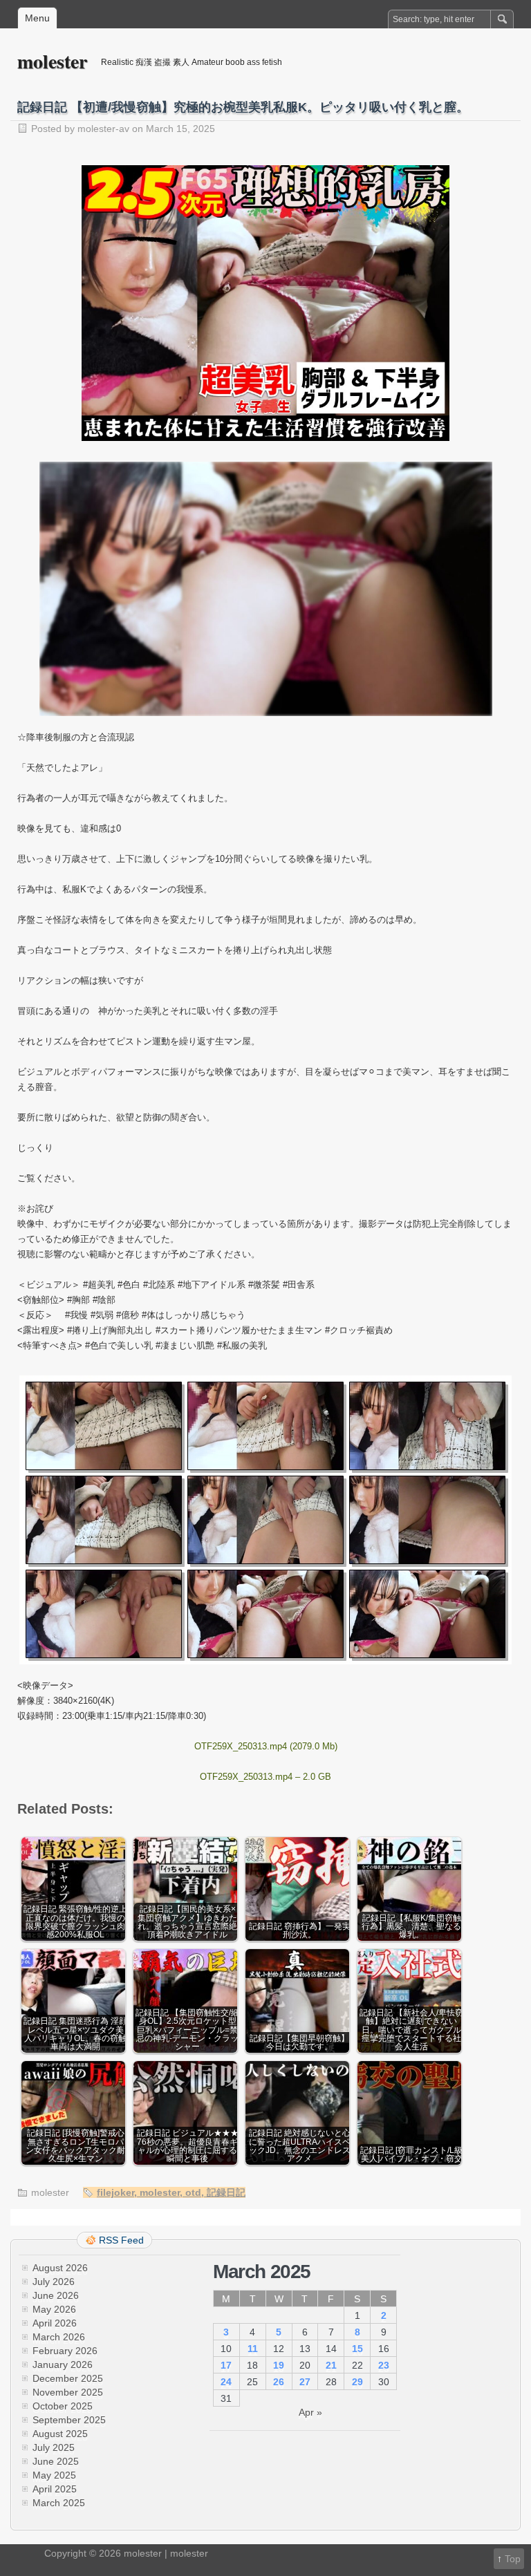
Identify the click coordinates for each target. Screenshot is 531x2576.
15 (357, 2349)
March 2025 (59, 2503)
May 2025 (54, 2475)
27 (305, 2382)
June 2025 (56, 2461)
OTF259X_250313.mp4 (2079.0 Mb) (266, 1746)
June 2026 (56, 2295)
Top (513, 2559)
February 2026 (65, 2351)
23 (384, 2365)
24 (226, 2382)
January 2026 (63, 2365)
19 (279, 2365)
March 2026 (59, 2337)
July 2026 (54, 2282)
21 (331, 2365)
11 (253, 2349)
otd (193, 2192)
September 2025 (69, 2420)
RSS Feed (121, 2240)
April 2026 (55, 2323)
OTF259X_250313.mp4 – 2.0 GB (265, 1777)
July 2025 (54, 2447)
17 (226, 2365)
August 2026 (60, 2268)
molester (52, 61)
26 (279, 2382)
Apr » (310, 2412)
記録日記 (226, 2192)
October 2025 (63, 2406)
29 (357, 2382)
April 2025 (55, 2489)
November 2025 (68, 2392)
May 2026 (54, 2309)
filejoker (115, 2192)
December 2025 (68, 2378)
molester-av (103, 129)
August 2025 (60, 2434)
